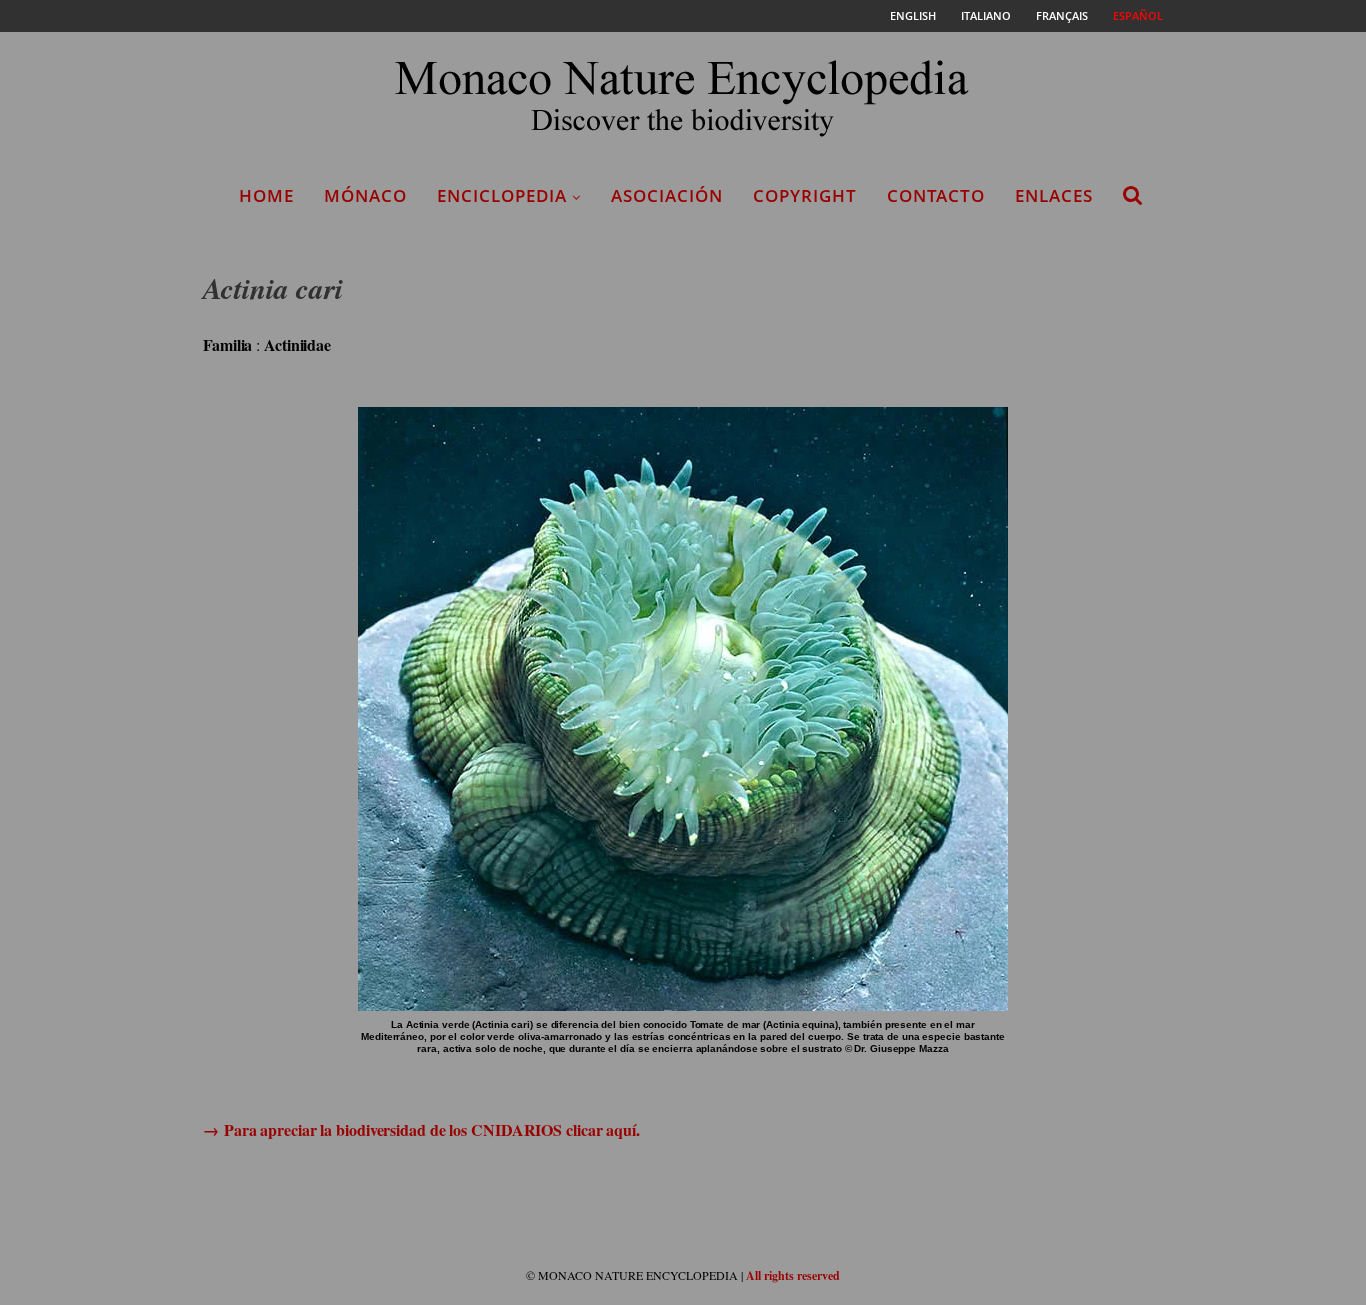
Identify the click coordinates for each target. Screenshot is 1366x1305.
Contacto (936, 195)
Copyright (805, 195)
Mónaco (365, 195)
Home (266, 195)
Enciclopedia (502, 195)
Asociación (667, 195)
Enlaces (1054, 195)
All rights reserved (793, 1275)
